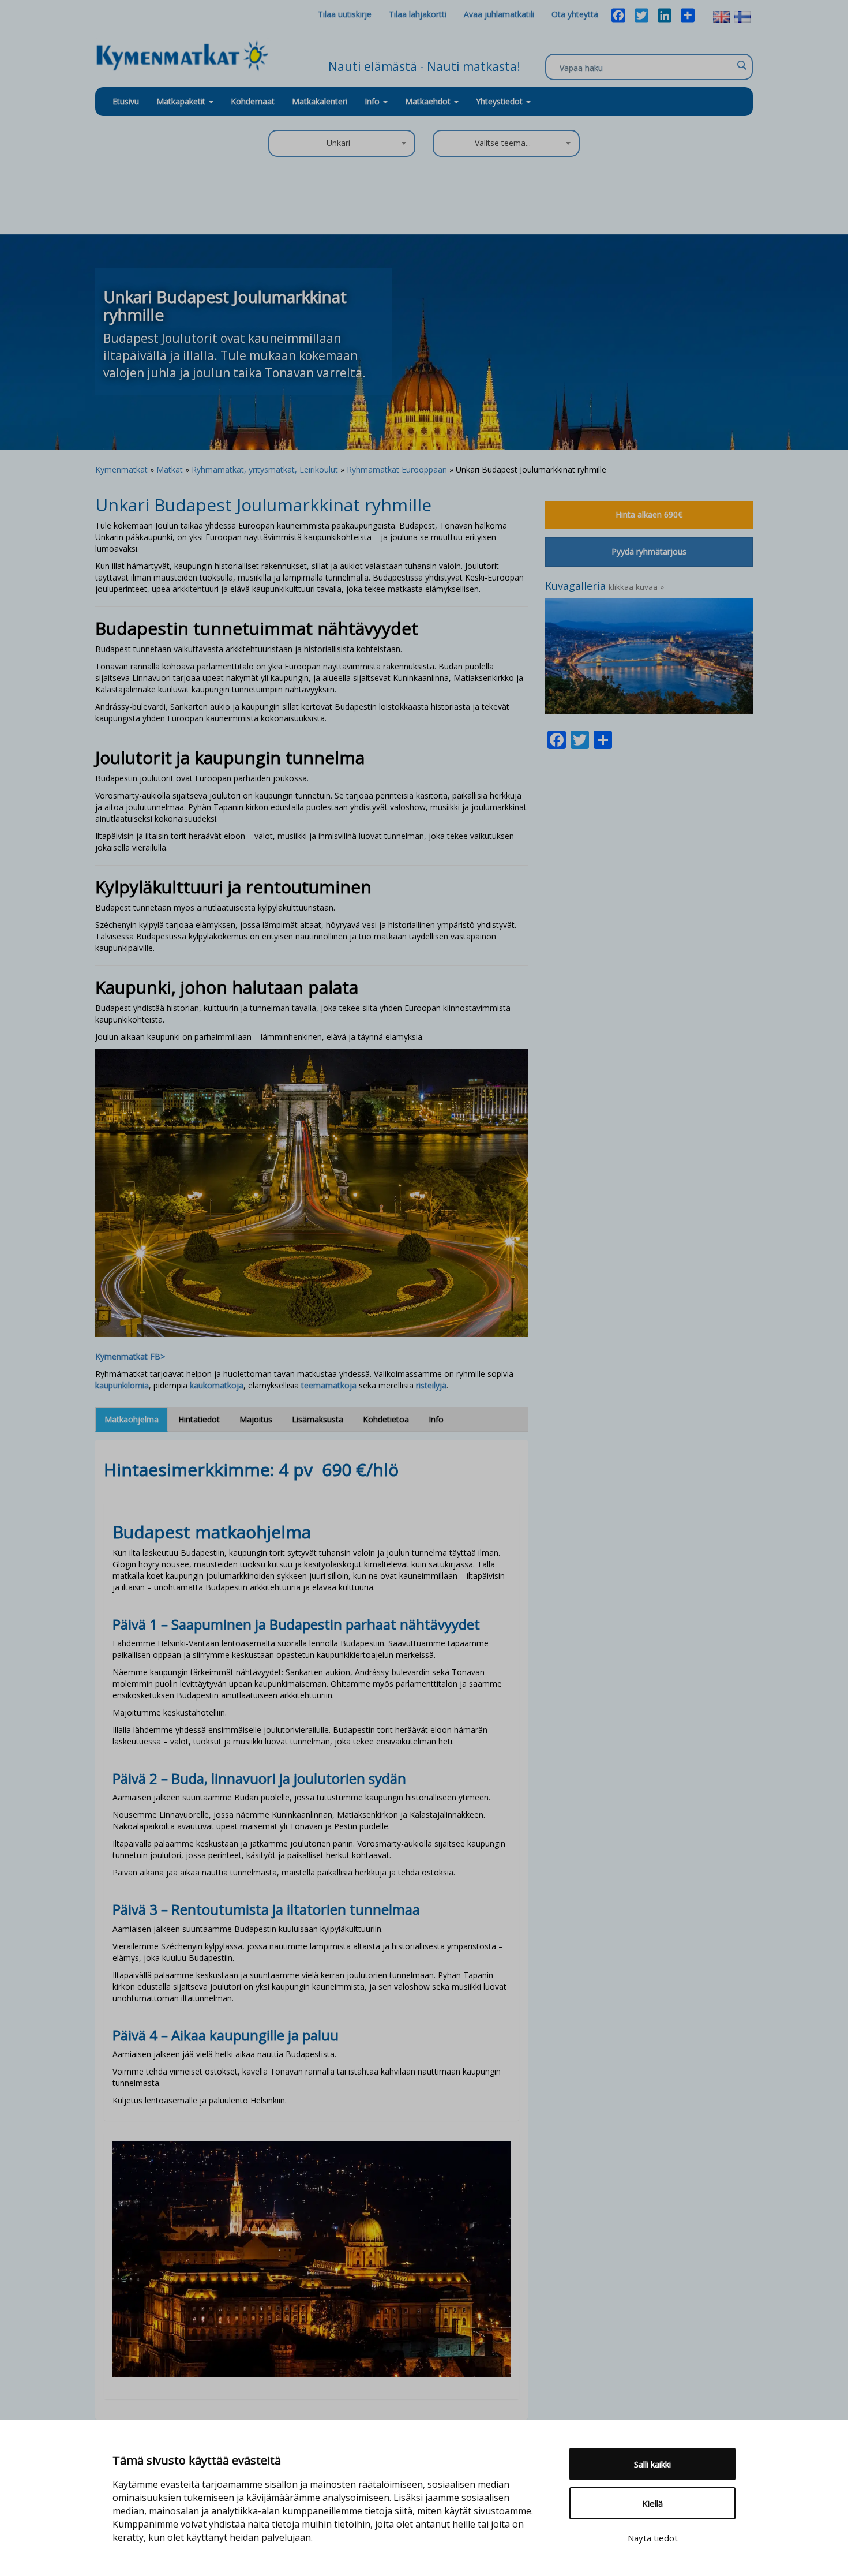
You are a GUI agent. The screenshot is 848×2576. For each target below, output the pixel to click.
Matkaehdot (429, 101)
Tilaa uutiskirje (345, 14)
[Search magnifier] (741, 65)
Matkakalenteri (320, 101)
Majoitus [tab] (256, 1419)
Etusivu (126, 101)
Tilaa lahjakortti (418, 14)
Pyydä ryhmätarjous (649, 551)
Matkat (170, 469)
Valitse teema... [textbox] (503, 143)
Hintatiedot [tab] (199, 1419)
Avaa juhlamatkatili (499, 14)
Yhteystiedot (500, 101)
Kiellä (652, 2503)
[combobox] (342, 143)
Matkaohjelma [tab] (132, 1419)
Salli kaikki (652, 2464)
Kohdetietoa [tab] (386, 1419)
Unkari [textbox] (338, 143)
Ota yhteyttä (575, 14)
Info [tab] (436, 1419)
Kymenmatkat (121, 469)
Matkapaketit (182, 101)
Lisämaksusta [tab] (318, 1419)
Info (373, 101)
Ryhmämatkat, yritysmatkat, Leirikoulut (265, 469)
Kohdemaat (253, 101)
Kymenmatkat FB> (130, 1356)
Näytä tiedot (653, 2538)
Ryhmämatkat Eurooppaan (397, 469)
